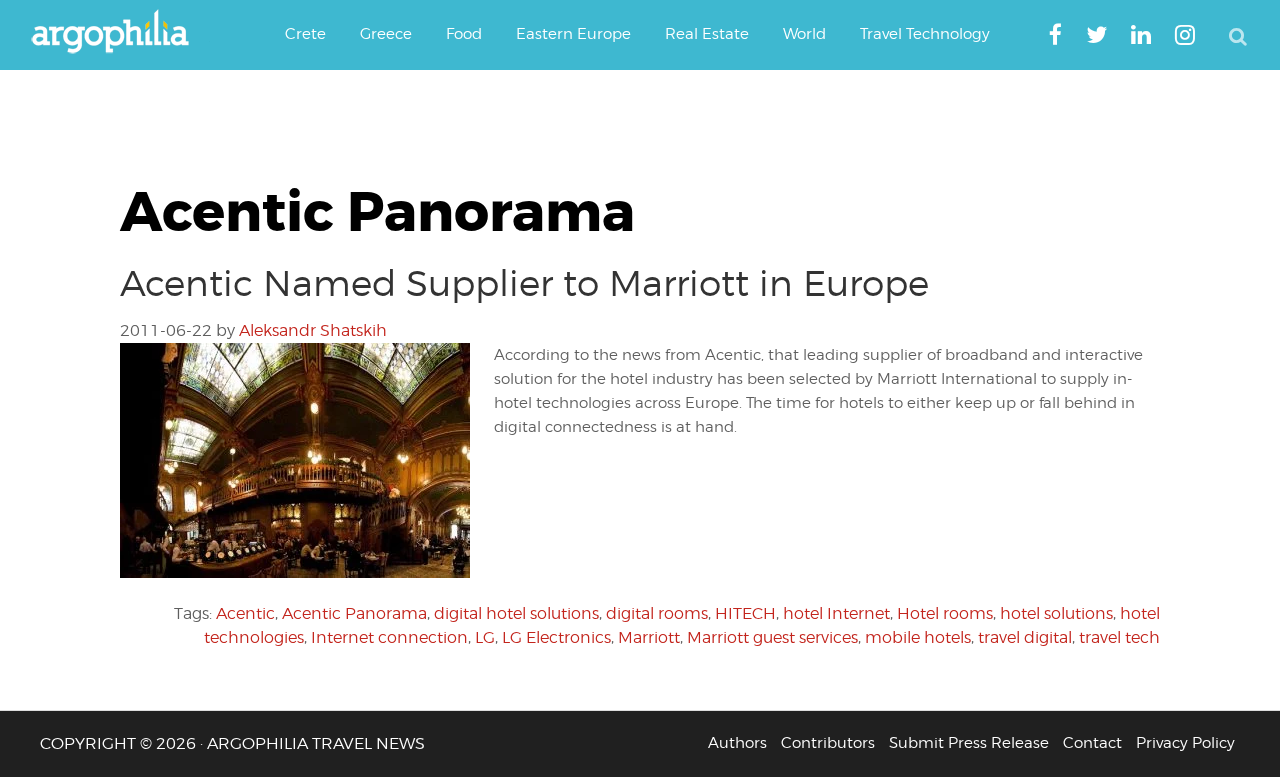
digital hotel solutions (516, 613)
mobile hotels (918, 637)
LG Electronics (556, 637)
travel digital (1025, 637)
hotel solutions (1056, 613)
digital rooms (657, 613)
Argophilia (120, 33)
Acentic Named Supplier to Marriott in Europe (524, 283)
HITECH (745, 613)
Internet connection (389, 637)
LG (485, 637)
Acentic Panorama (354, 613)
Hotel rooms (945, 613)
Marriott (649, 637)
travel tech (1119, 637)
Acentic (245, 613)
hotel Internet (836, 613)
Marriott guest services (772, 637)
